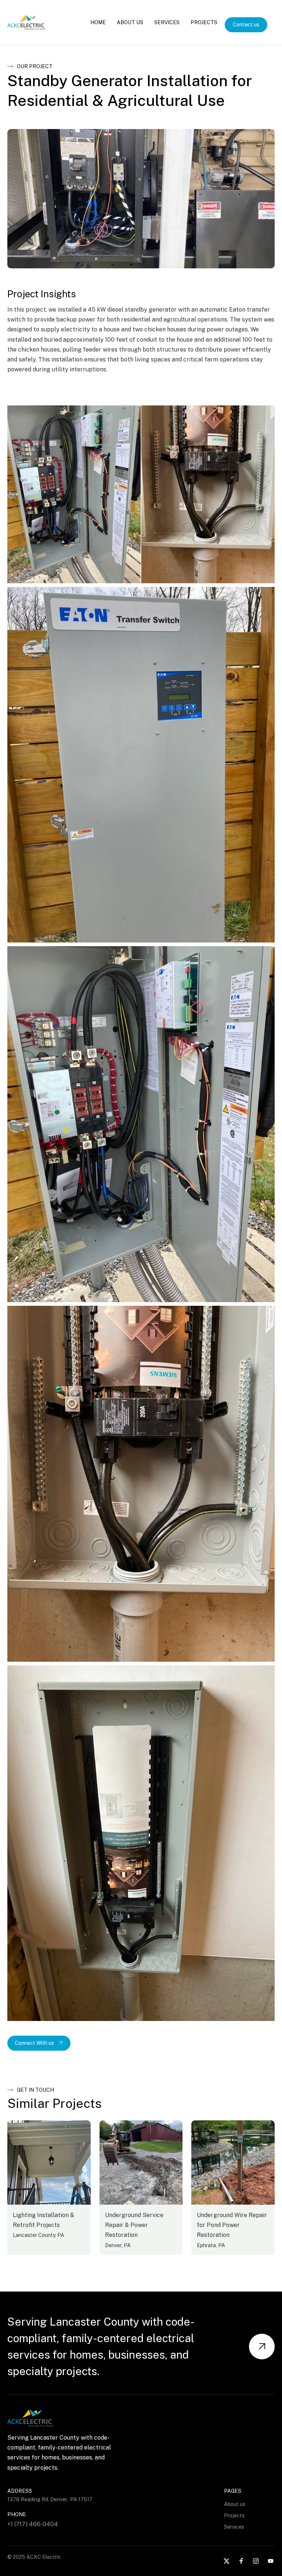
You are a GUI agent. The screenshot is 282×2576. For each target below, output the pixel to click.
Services (167, 22)
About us (235, 2504)
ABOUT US (130, 22)
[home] (26, 23)
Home (98, 22)
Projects (204, 22)
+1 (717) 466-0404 (33, 2524)
